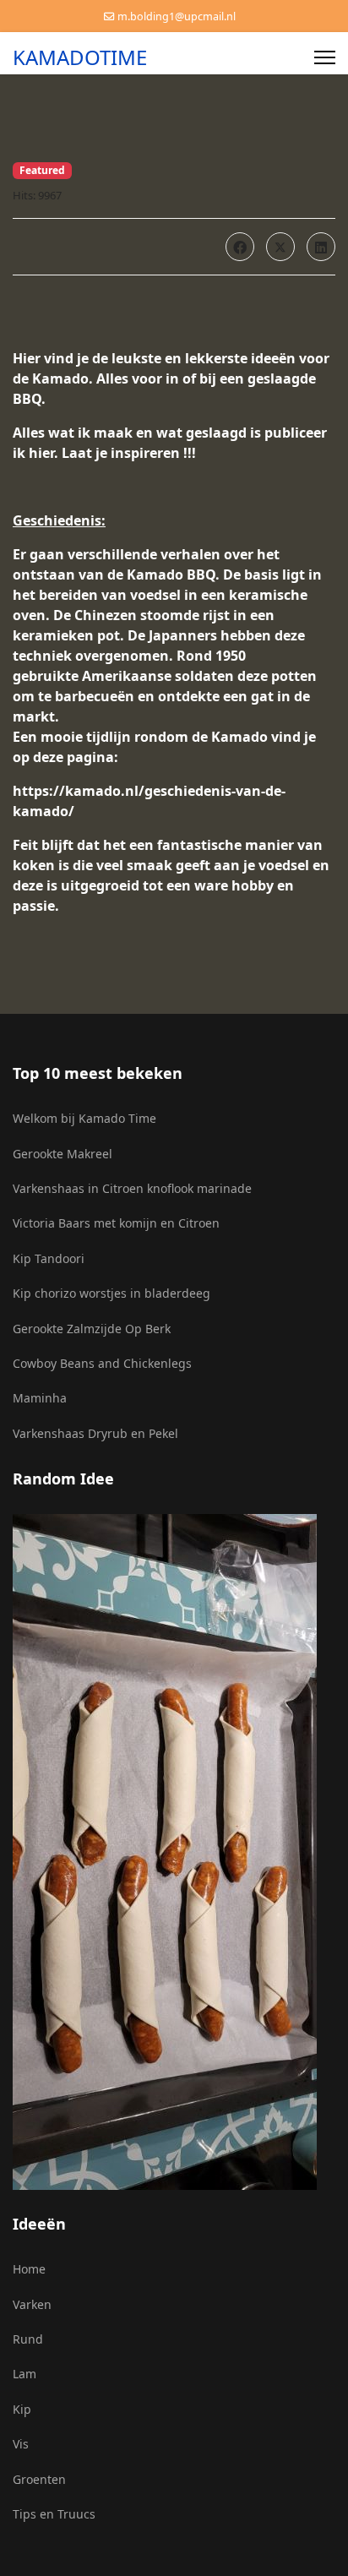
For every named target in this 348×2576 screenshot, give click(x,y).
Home (29, 2269)
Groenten (39, 2479)
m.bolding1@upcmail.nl (177, 16)
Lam (24, 2374)
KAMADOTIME (80, 57)
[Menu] (325, 57)
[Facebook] (240, 247)
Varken (32, 2304)
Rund (28, 2339)
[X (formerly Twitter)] (280, 247)
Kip (22, 2409)
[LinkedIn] (321, 247)
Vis (21, 2444)
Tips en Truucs (54, 2514)
